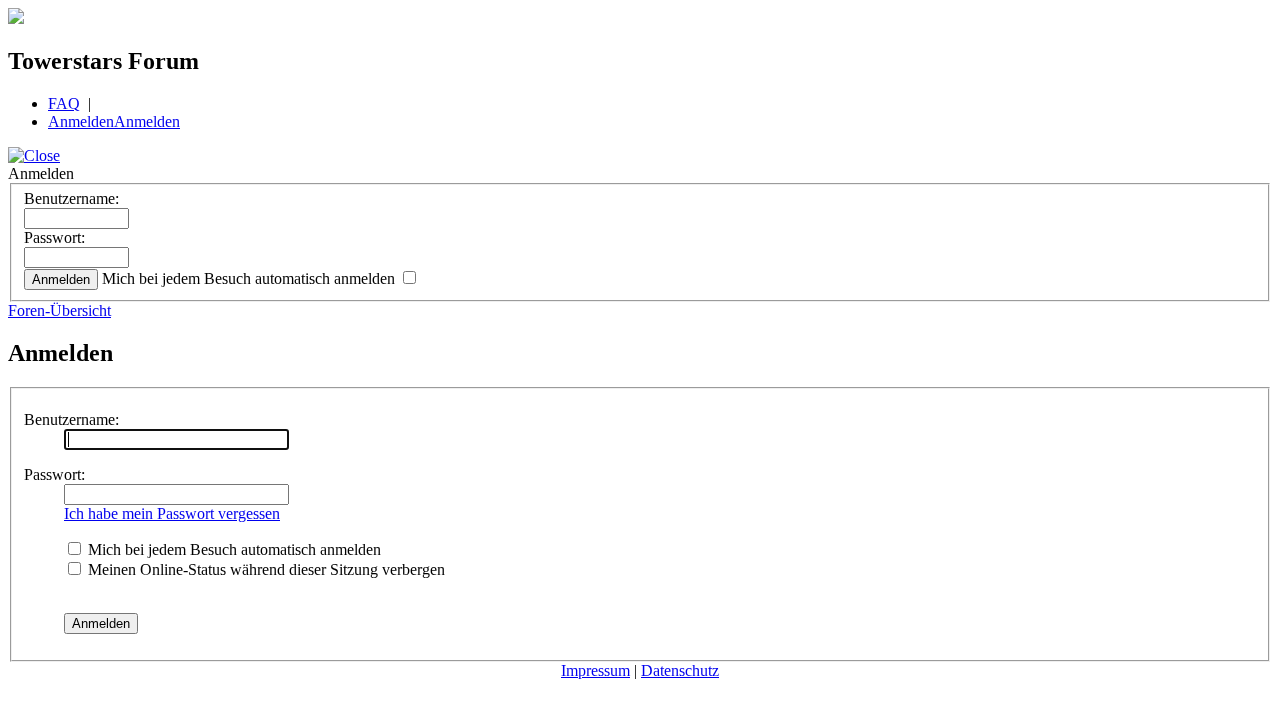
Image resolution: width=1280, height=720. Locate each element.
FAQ (64, 103)
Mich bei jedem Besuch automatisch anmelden (250, 278)
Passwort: (54, 237)
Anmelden (81, 121)
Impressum (595, 670)
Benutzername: (71, 198)
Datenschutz (680, 670)
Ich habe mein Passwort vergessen (172, 513)
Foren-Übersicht (59, 310)
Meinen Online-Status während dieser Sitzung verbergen (264, 569)
